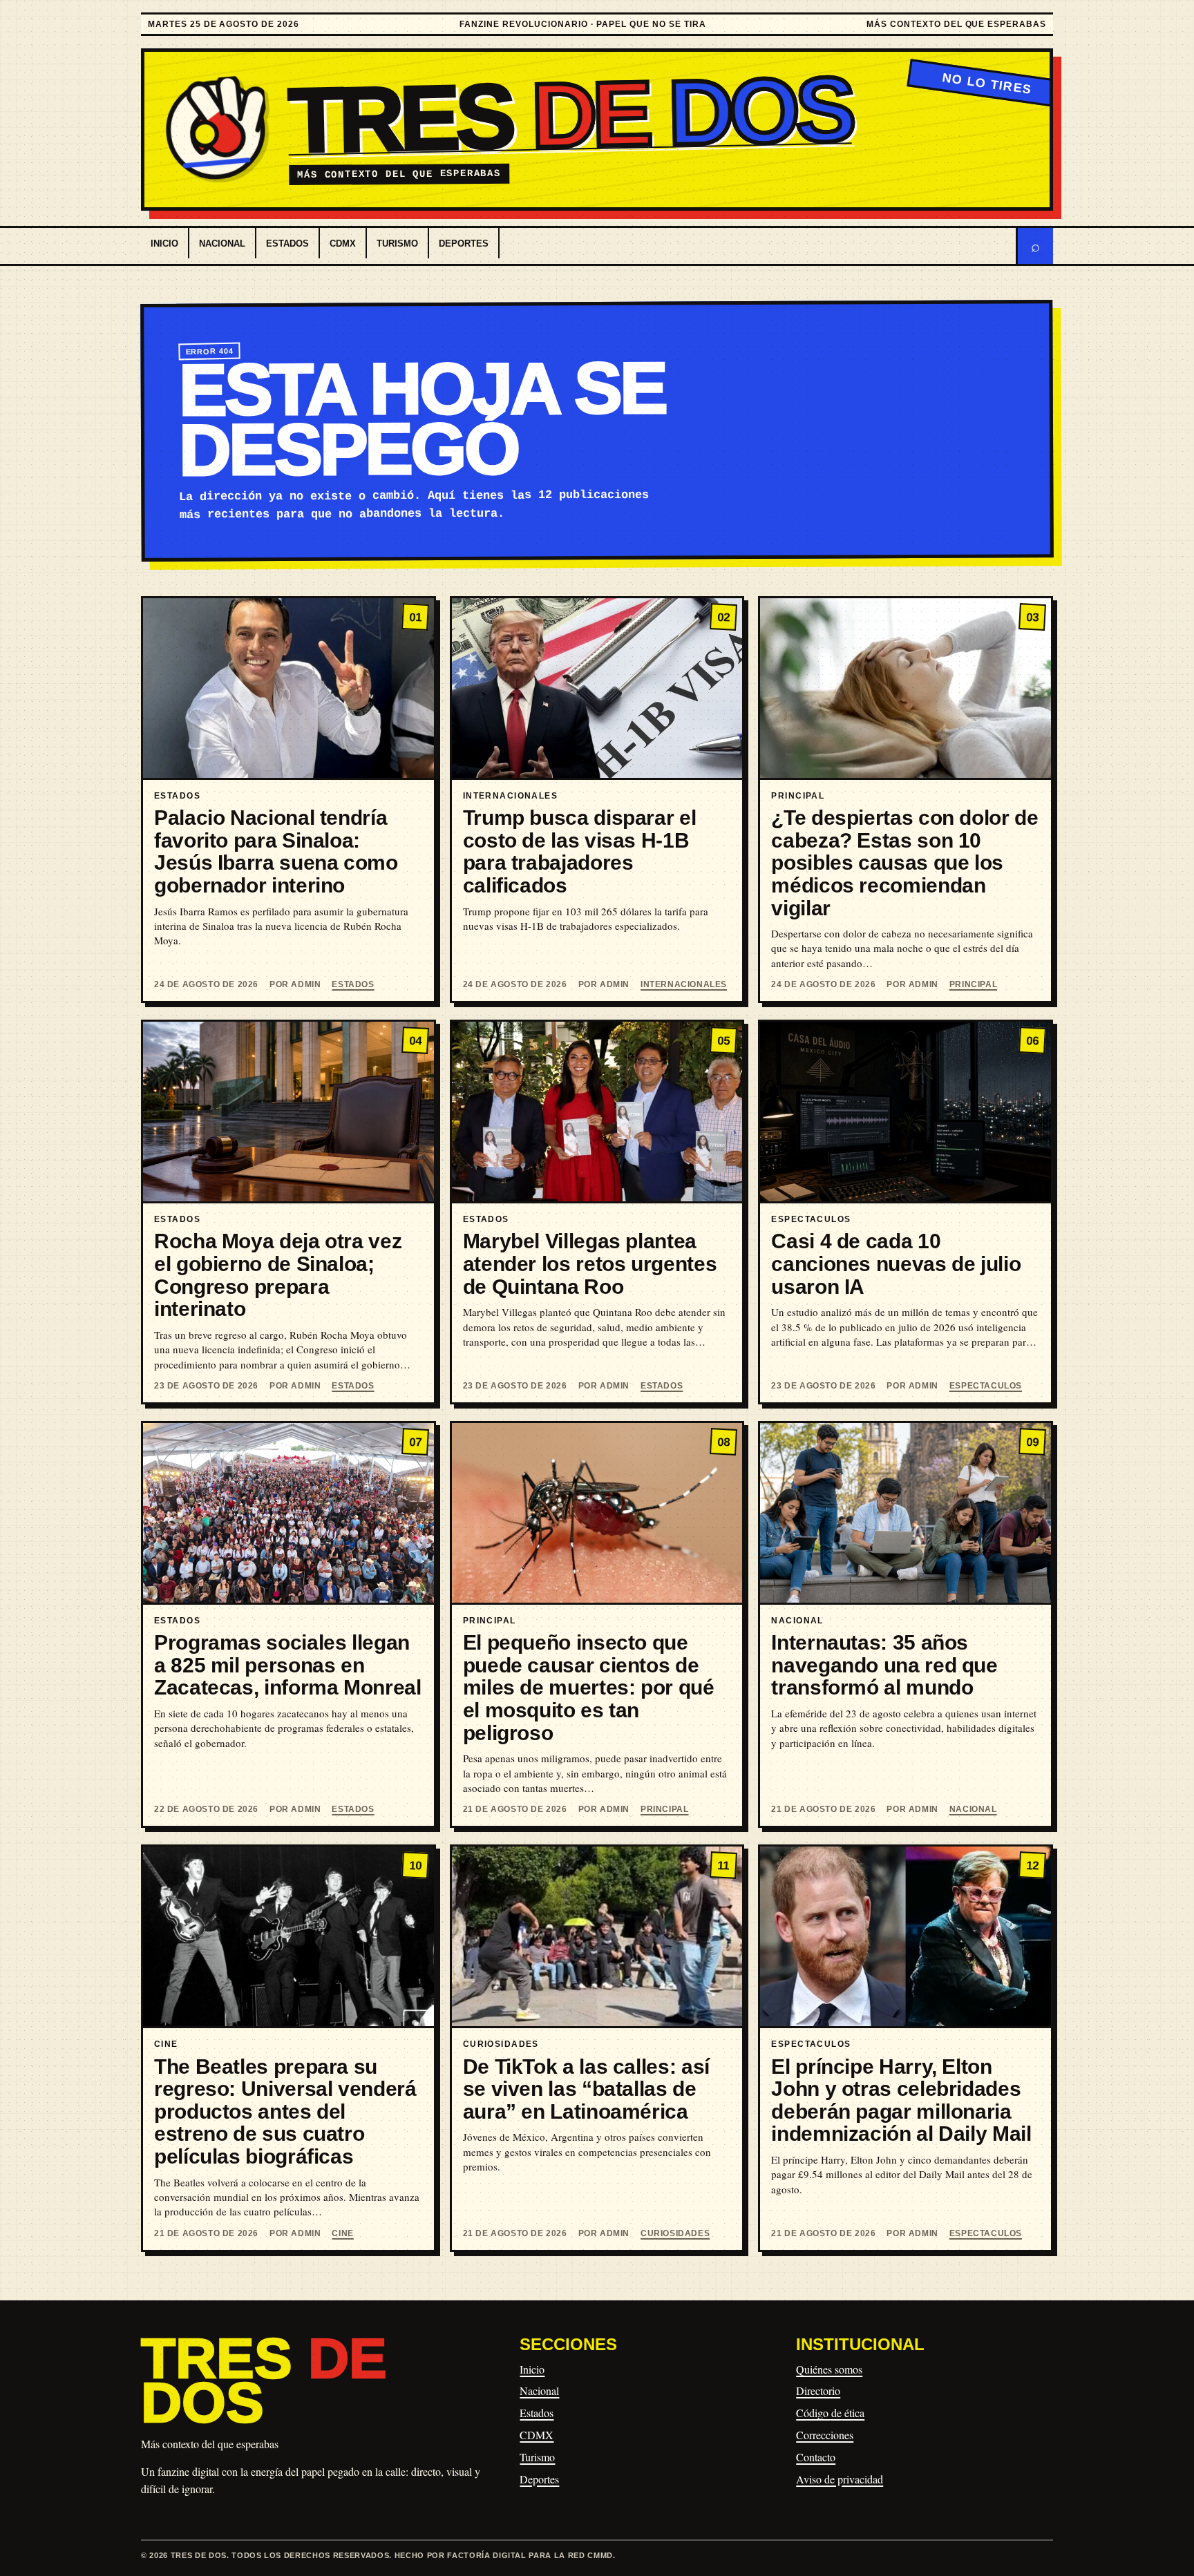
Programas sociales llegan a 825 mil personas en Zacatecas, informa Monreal (288, 1665)
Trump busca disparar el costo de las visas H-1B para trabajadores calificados (580, 851)
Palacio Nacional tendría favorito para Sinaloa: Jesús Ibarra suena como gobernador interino (276, 851)
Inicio (164, 244)
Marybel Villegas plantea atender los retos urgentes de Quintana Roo (590, 1263)
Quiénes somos (829, 2369)
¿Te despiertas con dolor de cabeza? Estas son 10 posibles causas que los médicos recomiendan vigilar (904, 863)
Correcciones (825, 2435)
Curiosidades (675, 2233)
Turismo (397, 244)
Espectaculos (986, 1386)
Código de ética (830, 2413)
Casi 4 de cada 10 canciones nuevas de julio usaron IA (896, 1263)
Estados (287, 244)
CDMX (343, 244)
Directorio (818, 2391)
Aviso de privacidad (840, 2479)
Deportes (464, 244)
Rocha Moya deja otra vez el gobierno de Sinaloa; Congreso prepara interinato (278, 1275)
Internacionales (684, 984)
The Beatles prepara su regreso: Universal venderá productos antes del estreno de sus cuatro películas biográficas (285, 2112)
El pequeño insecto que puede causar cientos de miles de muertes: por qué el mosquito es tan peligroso (589, 1688)
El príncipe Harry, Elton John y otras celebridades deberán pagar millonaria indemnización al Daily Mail (901, 2100)
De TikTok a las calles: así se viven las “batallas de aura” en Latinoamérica (586, 2089)
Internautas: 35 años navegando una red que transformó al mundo (884, 1665)
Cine (342, 2233)
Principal (973, 984)
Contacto (816, 2457)
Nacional (222, 244)
